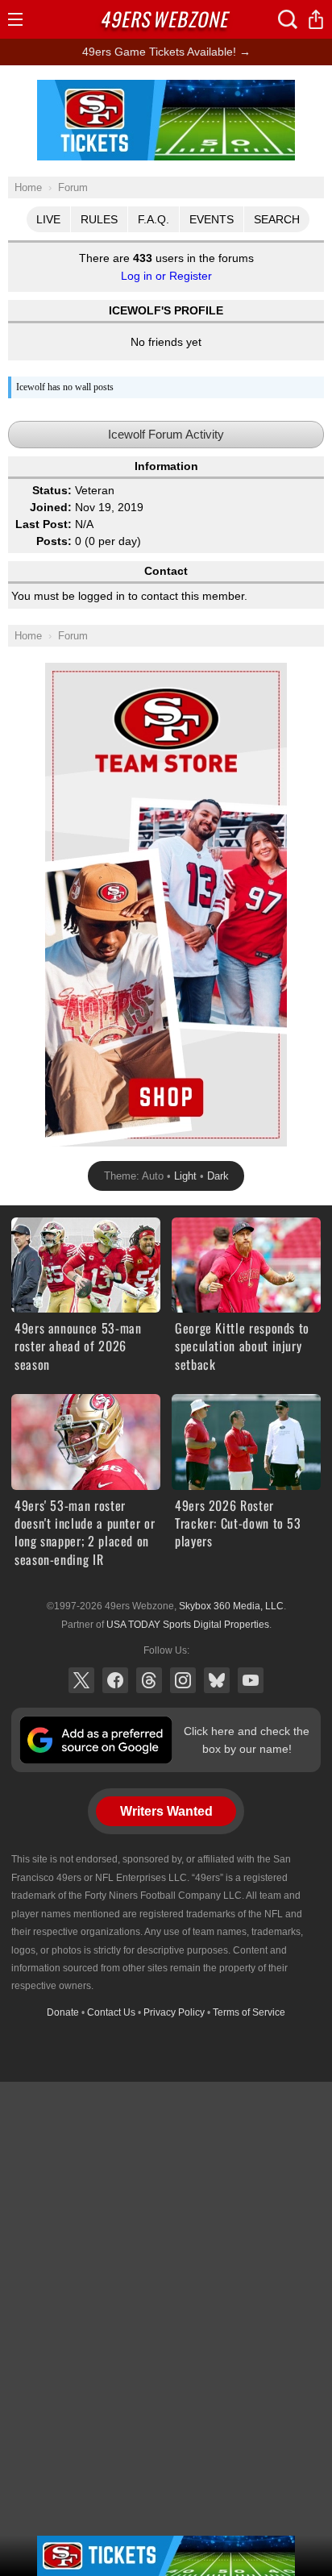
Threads (149, 1680)
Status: (52, 490)
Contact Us (111, 2012)
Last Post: (44, 524)
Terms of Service (249, 2012)
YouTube (251, 1680)
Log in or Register (166, 276)
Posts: (54, 541)
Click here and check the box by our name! (247, 1740)
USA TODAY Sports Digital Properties (188, 1625)
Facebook (115, 1680)
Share (316, 19)
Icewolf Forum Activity (166, 434)
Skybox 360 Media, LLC (231, 1606)
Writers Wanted (166, 1811)
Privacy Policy (174, 2012)
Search (277, 219)
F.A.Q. (154, 219)
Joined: (51, 507)
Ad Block (166, 89)
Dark (218, 1176)
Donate (63, 2012)
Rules (99, 219)
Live (48, 219)
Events (212, 219)
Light (185, 1176)
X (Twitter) (81, 1680)
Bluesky (217, 1680)
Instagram (183, 1680)
